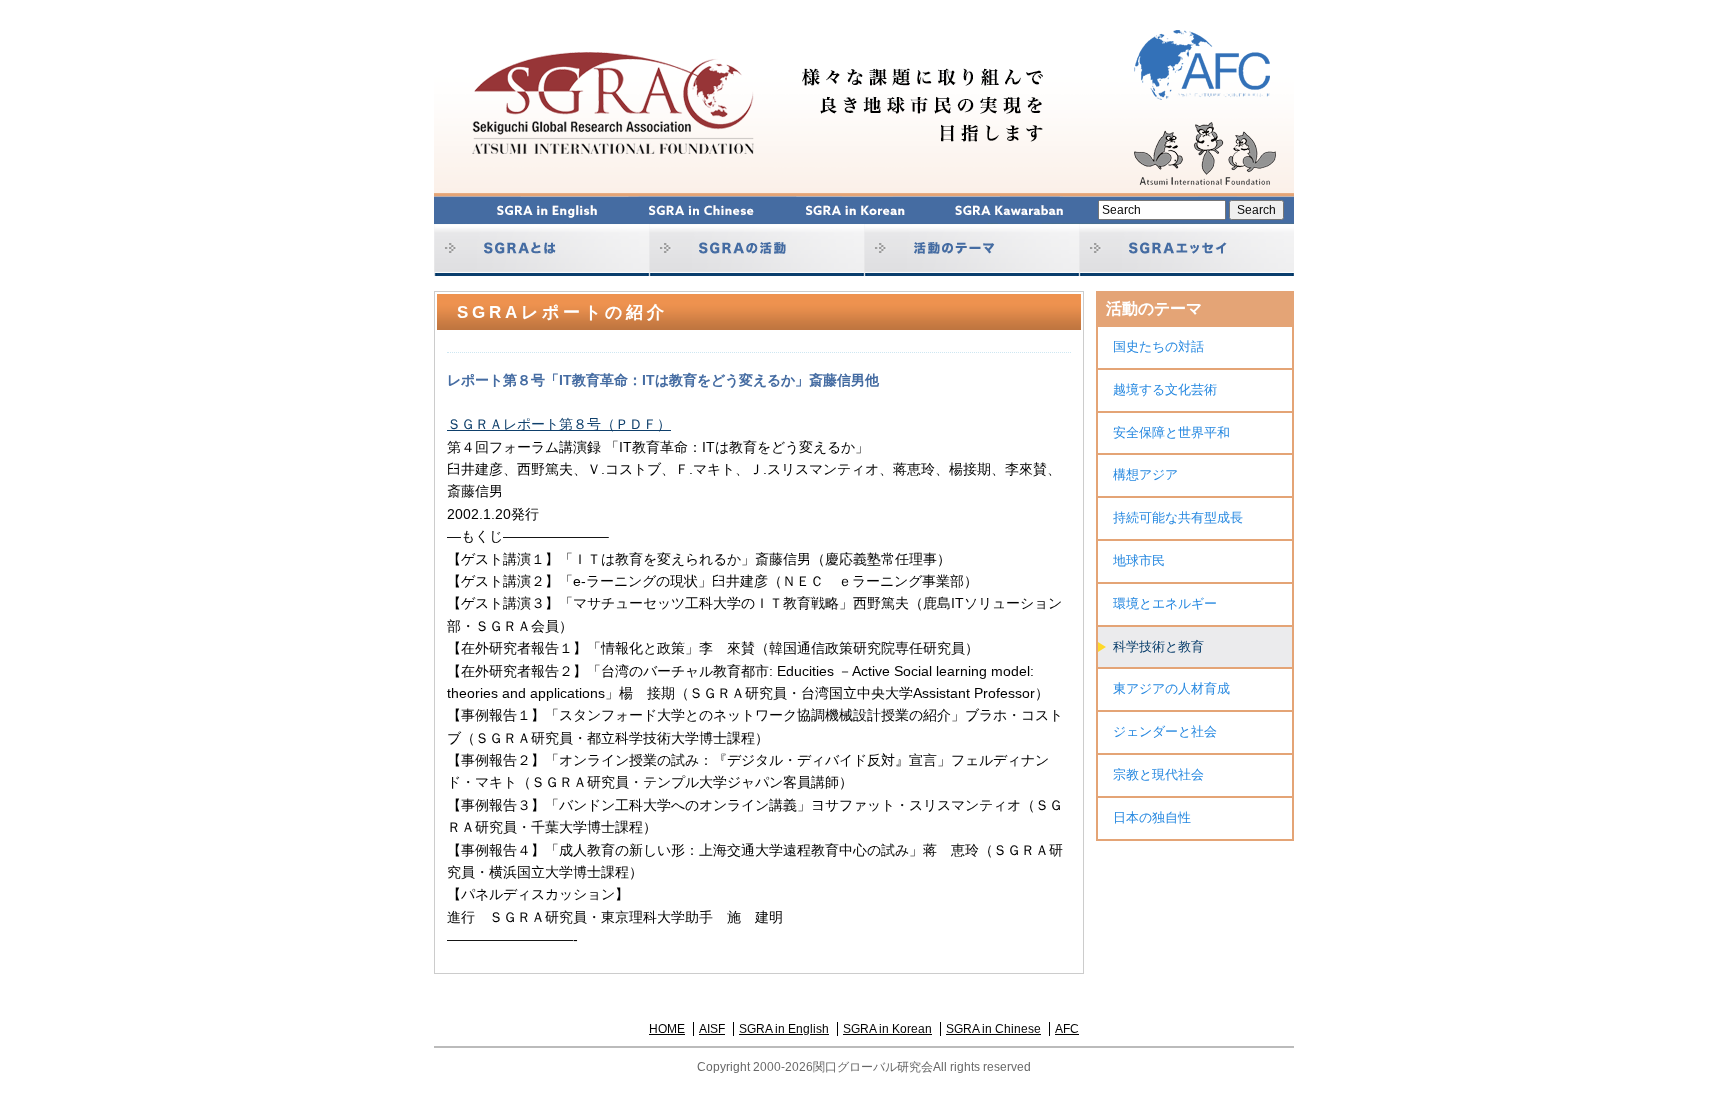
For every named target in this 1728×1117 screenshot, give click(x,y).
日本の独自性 (1152, 817)
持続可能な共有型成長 (1178, 517)
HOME (667, 1029)
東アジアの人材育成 (1171, 688)
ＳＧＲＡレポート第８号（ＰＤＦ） (559, 424)
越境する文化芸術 (1165, 389)
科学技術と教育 (1158, 646)
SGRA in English (784, 1029)
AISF (712, 1029)
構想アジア (1145, 474)
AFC (1067, 1029)
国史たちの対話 (1158, 346)
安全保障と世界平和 (1171, 432)
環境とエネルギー (1165, 603)
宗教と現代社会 (1158, 774)
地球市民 (1139, 560)
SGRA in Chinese (993, 1029)
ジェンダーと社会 (1165, 731)
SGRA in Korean (887, 1029)
